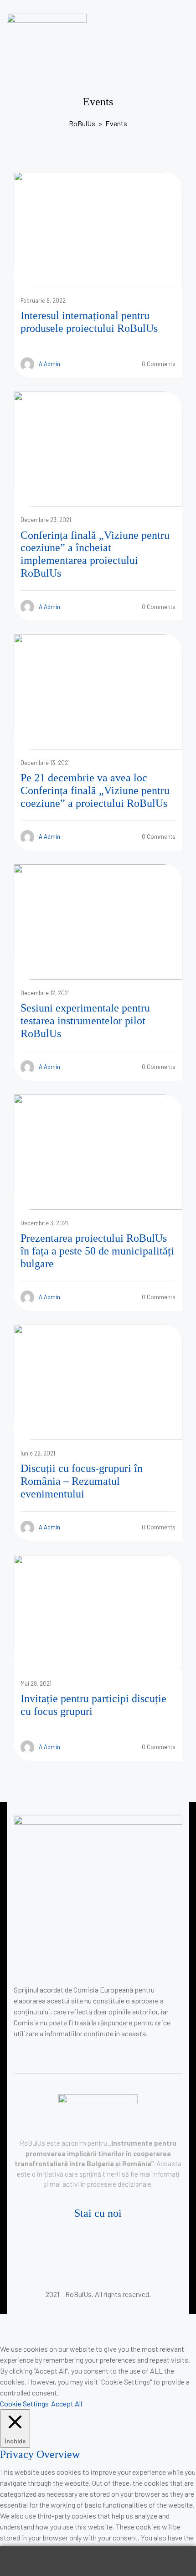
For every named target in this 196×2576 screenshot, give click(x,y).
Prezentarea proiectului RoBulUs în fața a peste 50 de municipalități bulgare (97, 1251)
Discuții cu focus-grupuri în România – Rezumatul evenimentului (82, 1481)
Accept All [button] (67, 2403)
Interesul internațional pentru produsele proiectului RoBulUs (89, 322)
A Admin (49, 364)
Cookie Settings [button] (24, 2403)
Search (98, 2561)
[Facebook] (95, 2238)
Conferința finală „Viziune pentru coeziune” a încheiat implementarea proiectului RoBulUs (95, 554)
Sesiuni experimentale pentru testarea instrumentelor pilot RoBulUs (85, 1020)
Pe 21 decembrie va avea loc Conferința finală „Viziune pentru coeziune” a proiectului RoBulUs (95, 790)
